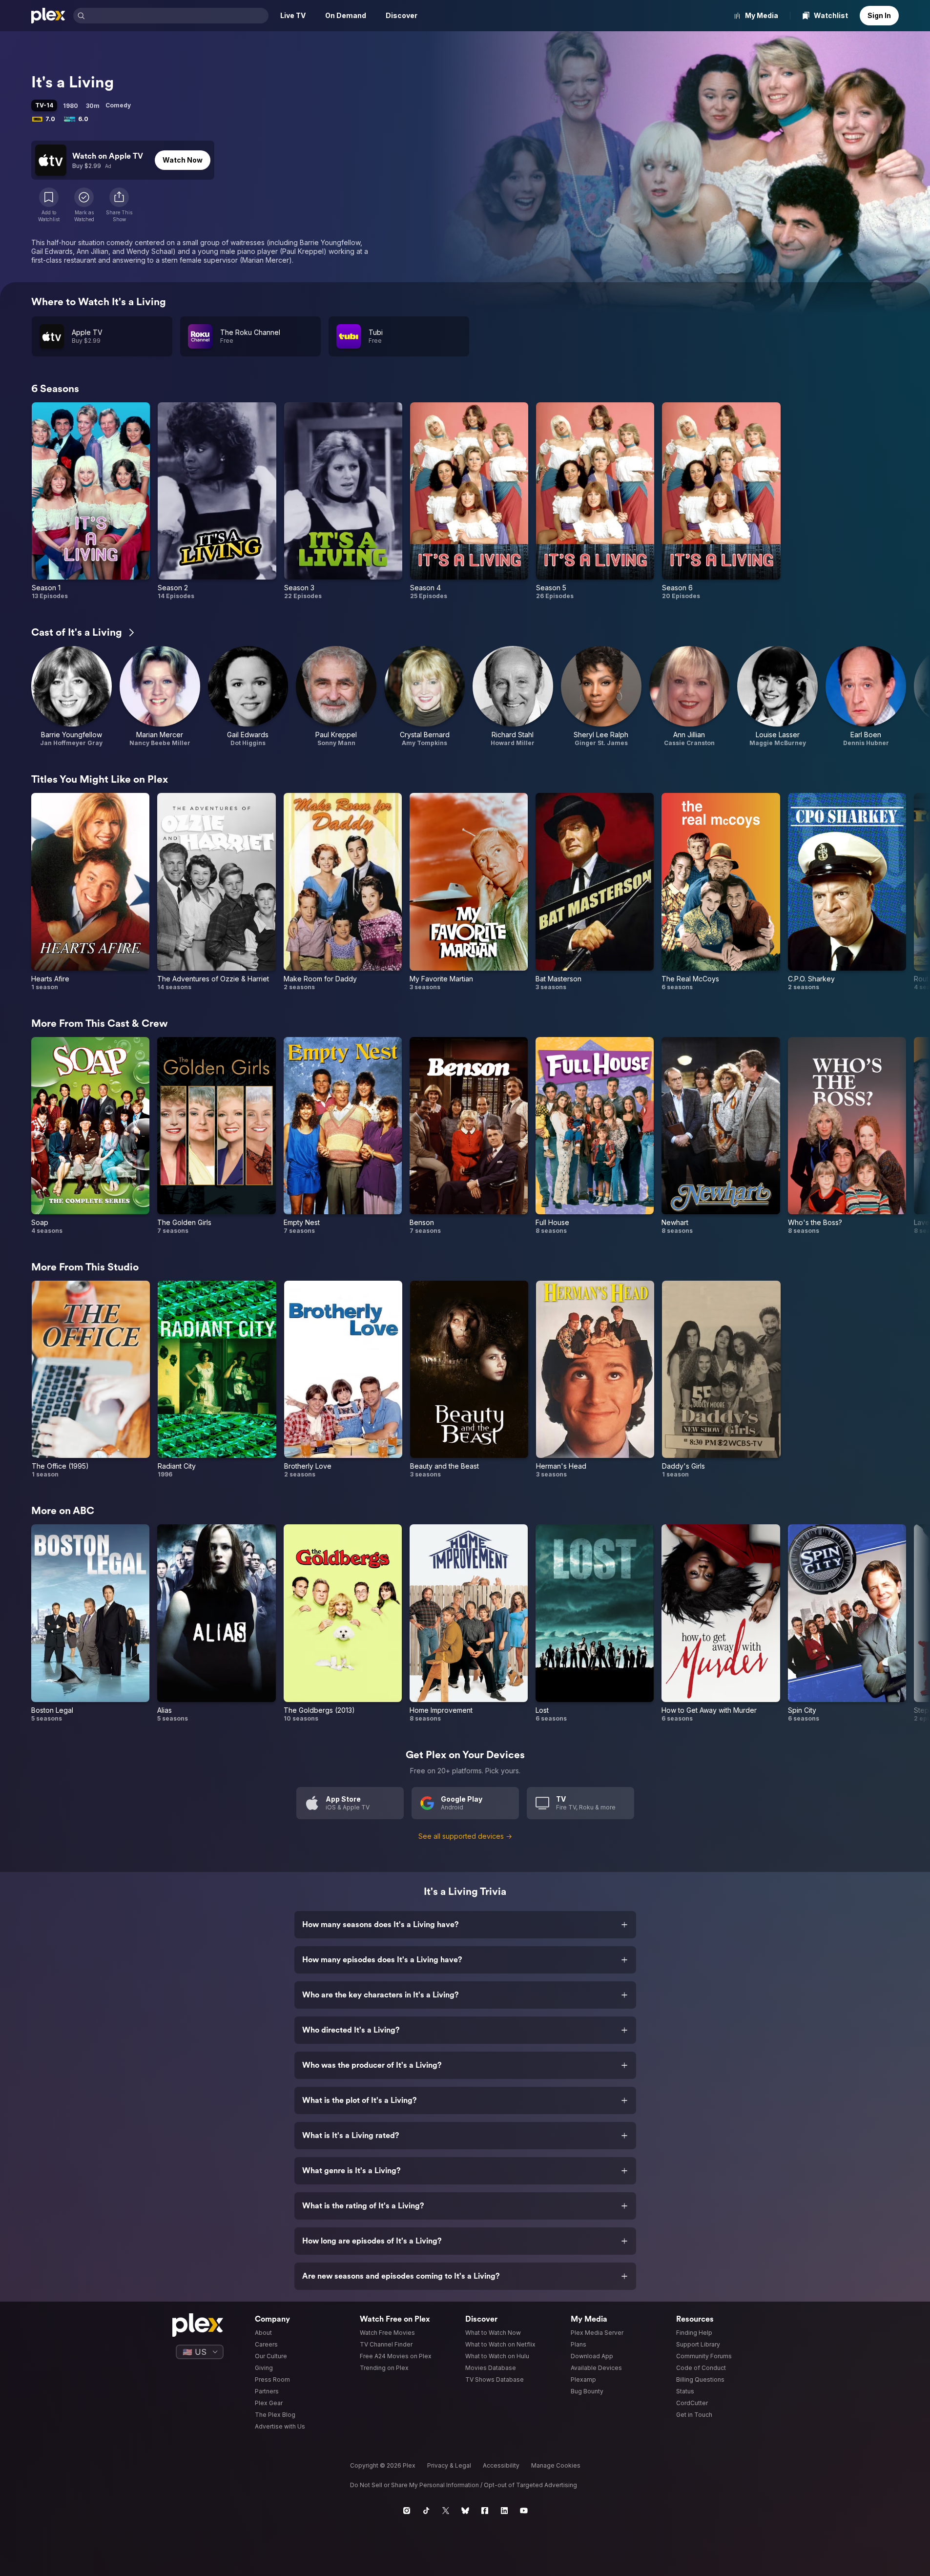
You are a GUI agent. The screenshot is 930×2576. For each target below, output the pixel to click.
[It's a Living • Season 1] (91, 501)
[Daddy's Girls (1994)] (721, 1380)
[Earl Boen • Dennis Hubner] (866, 696)
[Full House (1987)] (595, 1136)
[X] (446, 2511)
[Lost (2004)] (595, 1623)
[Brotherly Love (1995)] (343, 1380)
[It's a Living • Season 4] (469, 501)
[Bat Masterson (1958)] (595, 892)
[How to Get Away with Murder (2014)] (721, 1623)
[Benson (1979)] (469, 1136)
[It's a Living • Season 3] (343, 501)
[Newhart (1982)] (721, 1136)
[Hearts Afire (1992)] (90, 892)
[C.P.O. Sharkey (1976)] (847, 892)
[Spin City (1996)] (847, 1623)
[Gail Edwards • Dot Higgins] (248, 696)
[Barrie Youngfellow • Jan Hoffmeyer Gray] (72, 696)
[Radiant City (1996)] (217, 1380)
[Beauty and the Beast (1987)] (469, 1380)
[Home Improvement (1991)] (469, 1623)
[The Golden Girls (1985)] (216, 1136)
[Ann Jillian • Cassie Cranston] (690, 696)
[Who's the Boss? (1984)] (847, 1136)
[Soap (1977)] (90, 1136)
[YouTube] (524, 2511)
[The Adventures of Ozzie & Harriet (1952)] (216, 892)
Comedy (118, 105)
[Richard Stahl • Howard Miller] (513, 696)
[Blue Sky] (465, 2511)
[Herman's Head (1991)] (595, 1380)
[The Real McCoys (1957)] (721, 892)
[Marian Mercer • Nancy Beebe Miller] (160, 696)
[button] (119, 205)
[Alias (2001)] (216, 1623)
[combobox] (178, 16)
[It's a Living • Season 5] (595, 501)
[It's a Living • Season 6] (721, 501)
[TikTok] (426, 2511)
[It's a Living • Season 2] (217, 501)
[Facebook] (485, 2511)
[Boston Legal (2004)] (90, 1623)
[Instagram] (407, 2511)
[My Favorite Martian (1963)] (469, 892)
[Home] (48, 16)
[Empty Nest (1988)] (343, 1136)
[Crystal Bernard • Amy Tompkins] (424, 696)
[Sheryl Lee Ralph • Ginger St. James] (601, 696)
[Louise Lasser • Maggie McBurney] (777, 696)
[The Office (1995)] (91, 1380)
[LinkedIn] (504, 2511)
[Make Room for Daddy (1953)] (343, 892)
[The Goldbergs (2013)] (343, 1623)
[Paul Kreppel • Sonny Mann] (336, 696)
